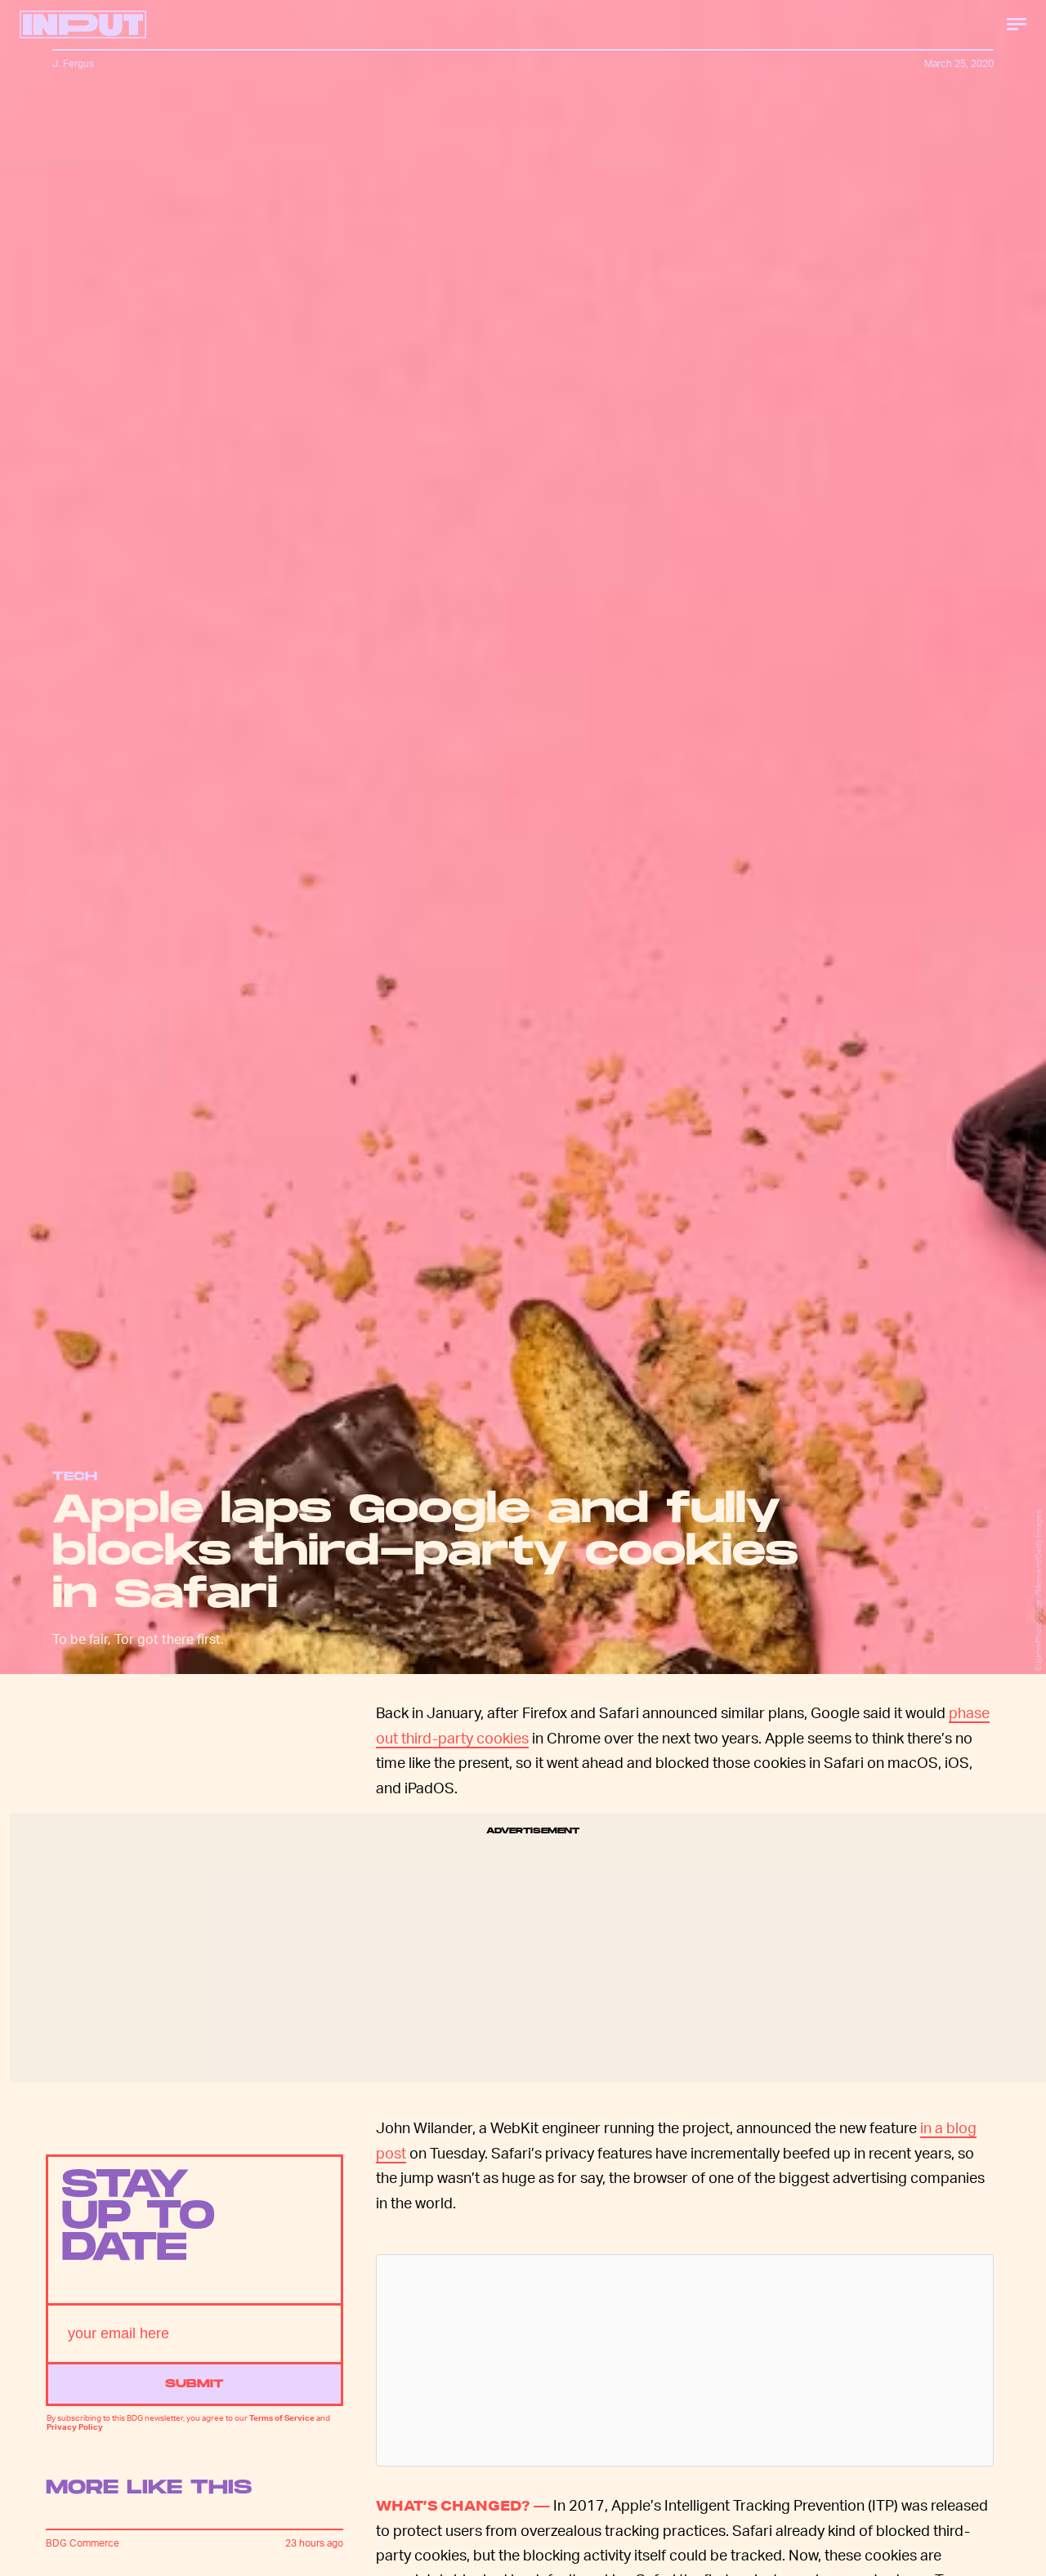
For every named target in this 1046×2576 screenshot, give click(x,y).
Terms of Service (282, 2418)
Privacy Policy (75, 2426)
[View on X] (685, 2360)
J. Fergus (73, 63)
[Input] (83, 25)
